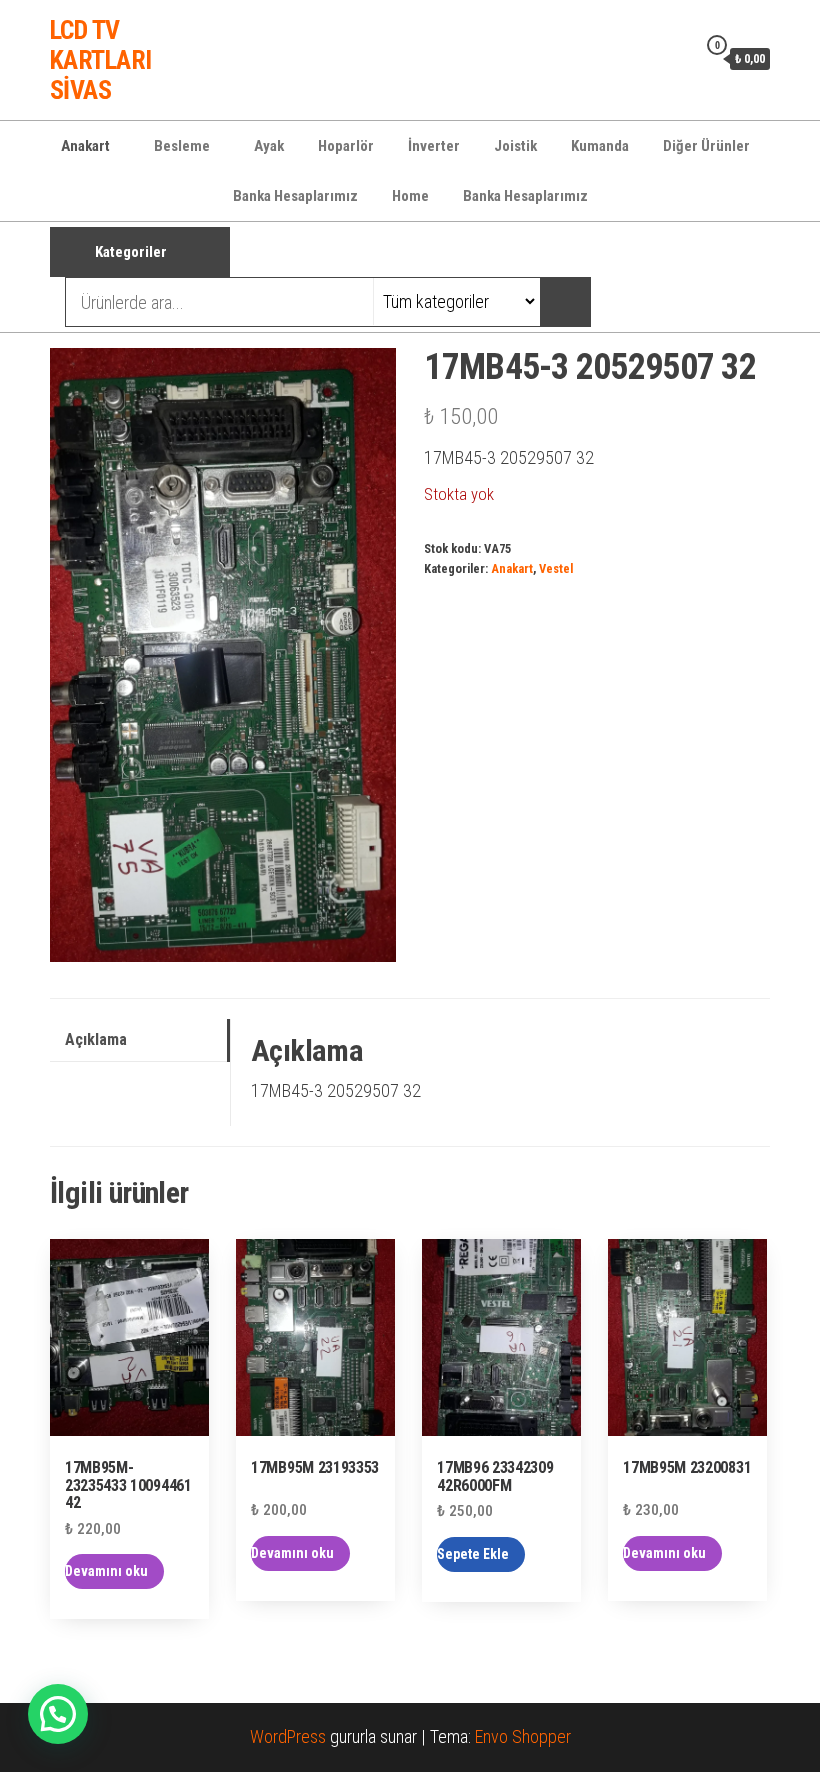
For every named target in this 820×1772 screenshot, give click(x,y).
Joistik (515, 146)
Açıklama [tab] (96, 1039)
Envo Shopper (523, 1736)
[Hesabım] (676, 58)
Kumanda (600, 146)
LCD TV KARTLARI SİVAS (101, 60)
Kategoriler (131, 252)
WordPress (288, 1736)
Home (410, 196)
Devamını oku (106, 1571)
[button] (58, 1714)
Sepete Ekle (473, 1554)
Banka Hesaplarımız (295, 196)
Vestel (556, 568)
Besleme (182, 146)
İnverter (434, 146)
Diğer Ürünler (706, 146)
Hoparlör (346, 146)
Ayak (269, 146)
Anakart (85, 146)
